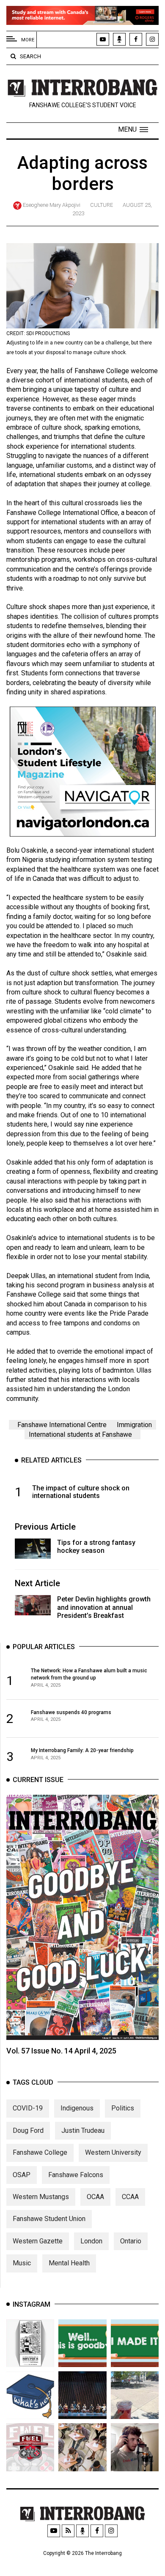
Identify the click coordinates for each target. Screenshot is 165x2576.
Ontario (131, 2241)
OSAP (22, 2175)
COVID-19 (28, 2108)
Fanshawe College (40, 2152)
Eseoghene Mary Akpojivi (52, 205)
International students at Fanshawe (80, 1434)
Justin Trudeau (83, 2130)
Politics (123, 2108)
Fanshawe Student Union (49, 2219)
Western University (113, 2152)
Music (22, 2263)
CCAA (130, 2197)
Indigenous (77, 2108)
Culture (102, 205)
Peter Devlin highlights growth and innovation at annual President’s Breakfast (104, 1607)
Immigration (134, 1425)
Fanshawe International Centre (62, 1425)
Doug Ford (28, 2130)
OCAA (95, 2197)
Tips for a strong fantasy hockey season (96, 1547)
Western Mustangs (41, 2197)
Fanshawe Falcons (76, 2175)
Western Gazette (38, 2241)
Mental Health (69, 2263)
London (91, 2241)
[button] (133, 130)
